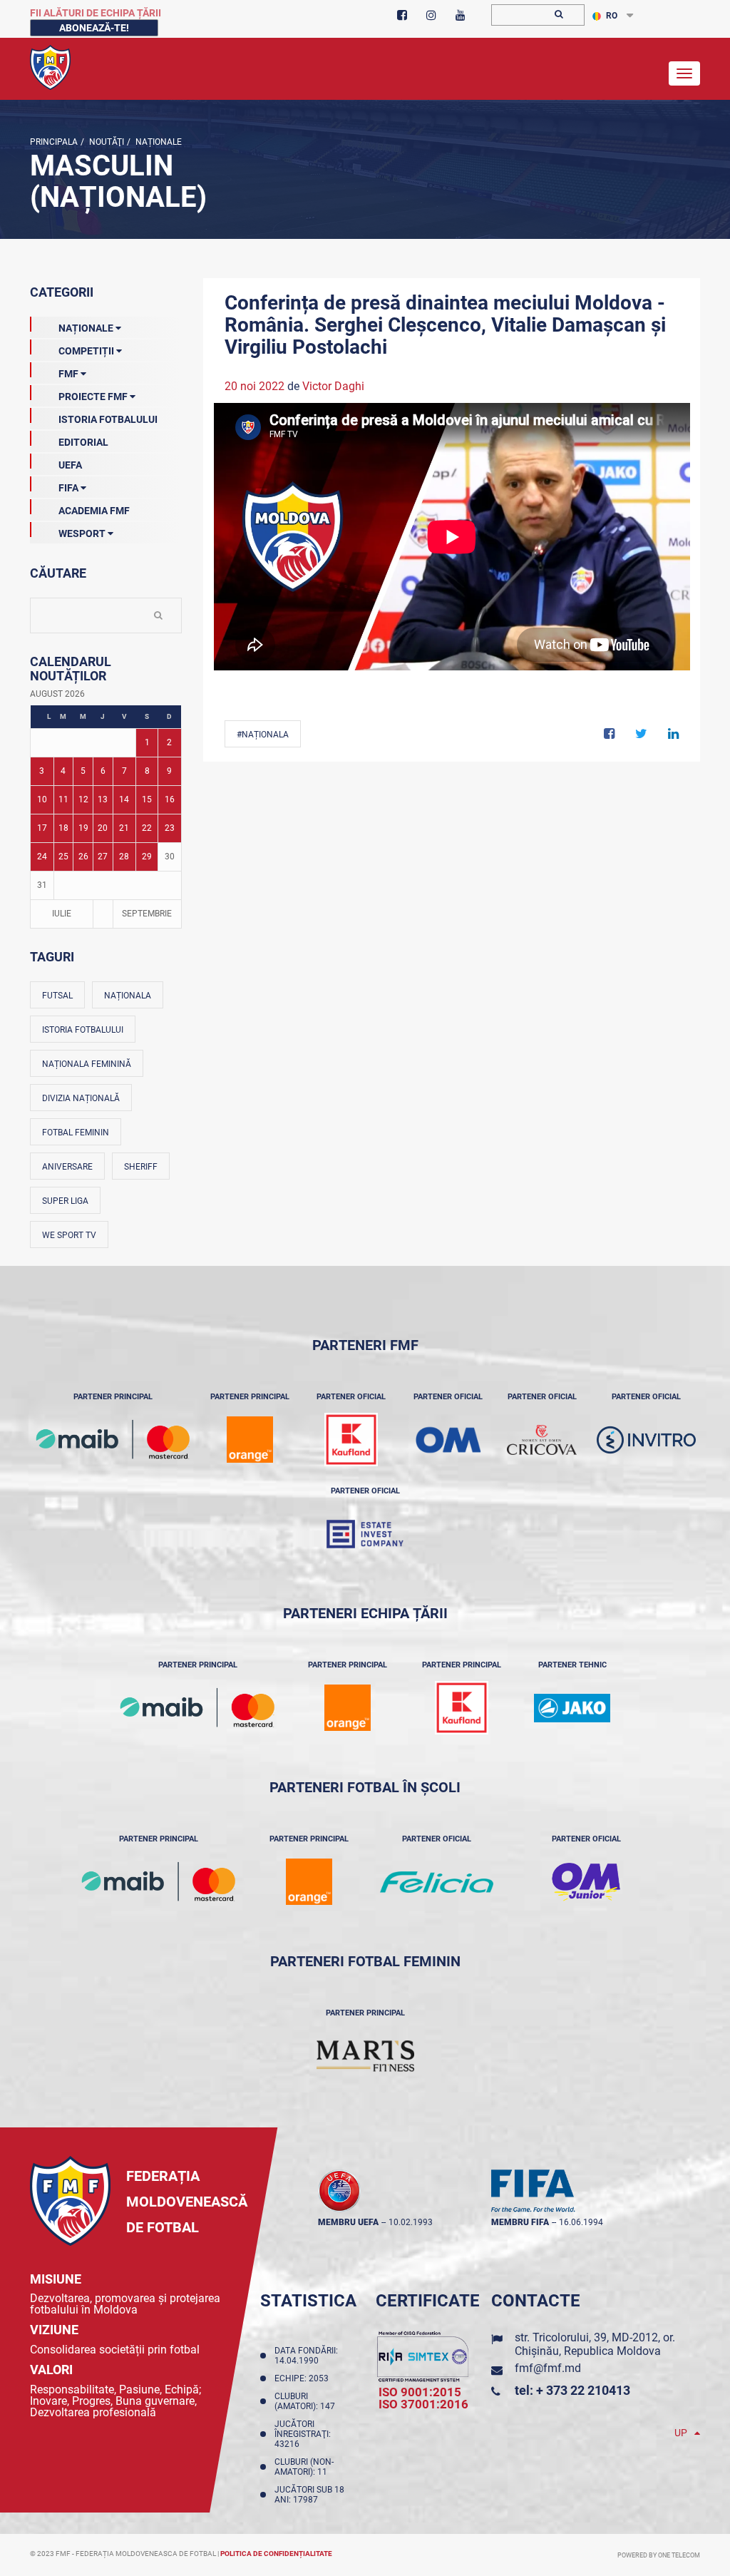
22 (147, 828)
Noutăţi (106, 142)
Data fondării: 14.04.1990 (306, 2356)
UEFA (70, 465)
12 (83, 799)
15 (147, 799)
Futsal (57, 996)
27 (103, 857)
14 (124, 799)
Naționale (158, 142)
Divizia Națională (81, 1098)
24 (42, 857)
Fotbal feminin (76, 1133)
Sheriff (141, 1167)
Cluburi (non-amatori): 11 (304, 2467)
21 (124, 828)
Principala (54, 142)
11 (63, 799)
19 (83, 828)
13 (103, 799)
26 (83, 857)
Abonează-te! (94, 28)
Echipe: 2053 (304, 2378)
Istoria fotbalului (83, 1030)
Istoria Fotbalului (108, 419)
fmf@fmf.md (548, 2368)
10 (42, 799)
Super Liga (65, 1201)
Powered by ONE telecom (659, 2555)
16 (170, 799)
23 (170, 828)
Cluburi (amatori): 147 (307, 2401)
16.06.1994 (581, 2222)
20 (103, 828)
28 (124, 857)
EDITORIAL (83, 442)
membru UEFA (348, 2222)
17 (42, 828)
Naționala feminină (87, 1064)
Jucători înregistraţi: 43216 (303, 2434)
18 (63, 828)
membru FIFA (520, 2222)
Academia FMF (94, 511)
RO (612, 16)
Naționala (128, 996)
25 (63, 857)
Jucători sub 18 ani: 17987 (309, 2495)
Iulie (62, 914)
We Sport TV (69, 1235)
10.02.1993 (411, 2222)
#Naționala (263, 735)
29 (147, 857)
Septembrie (147, 914)
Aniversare (67, 1167)
